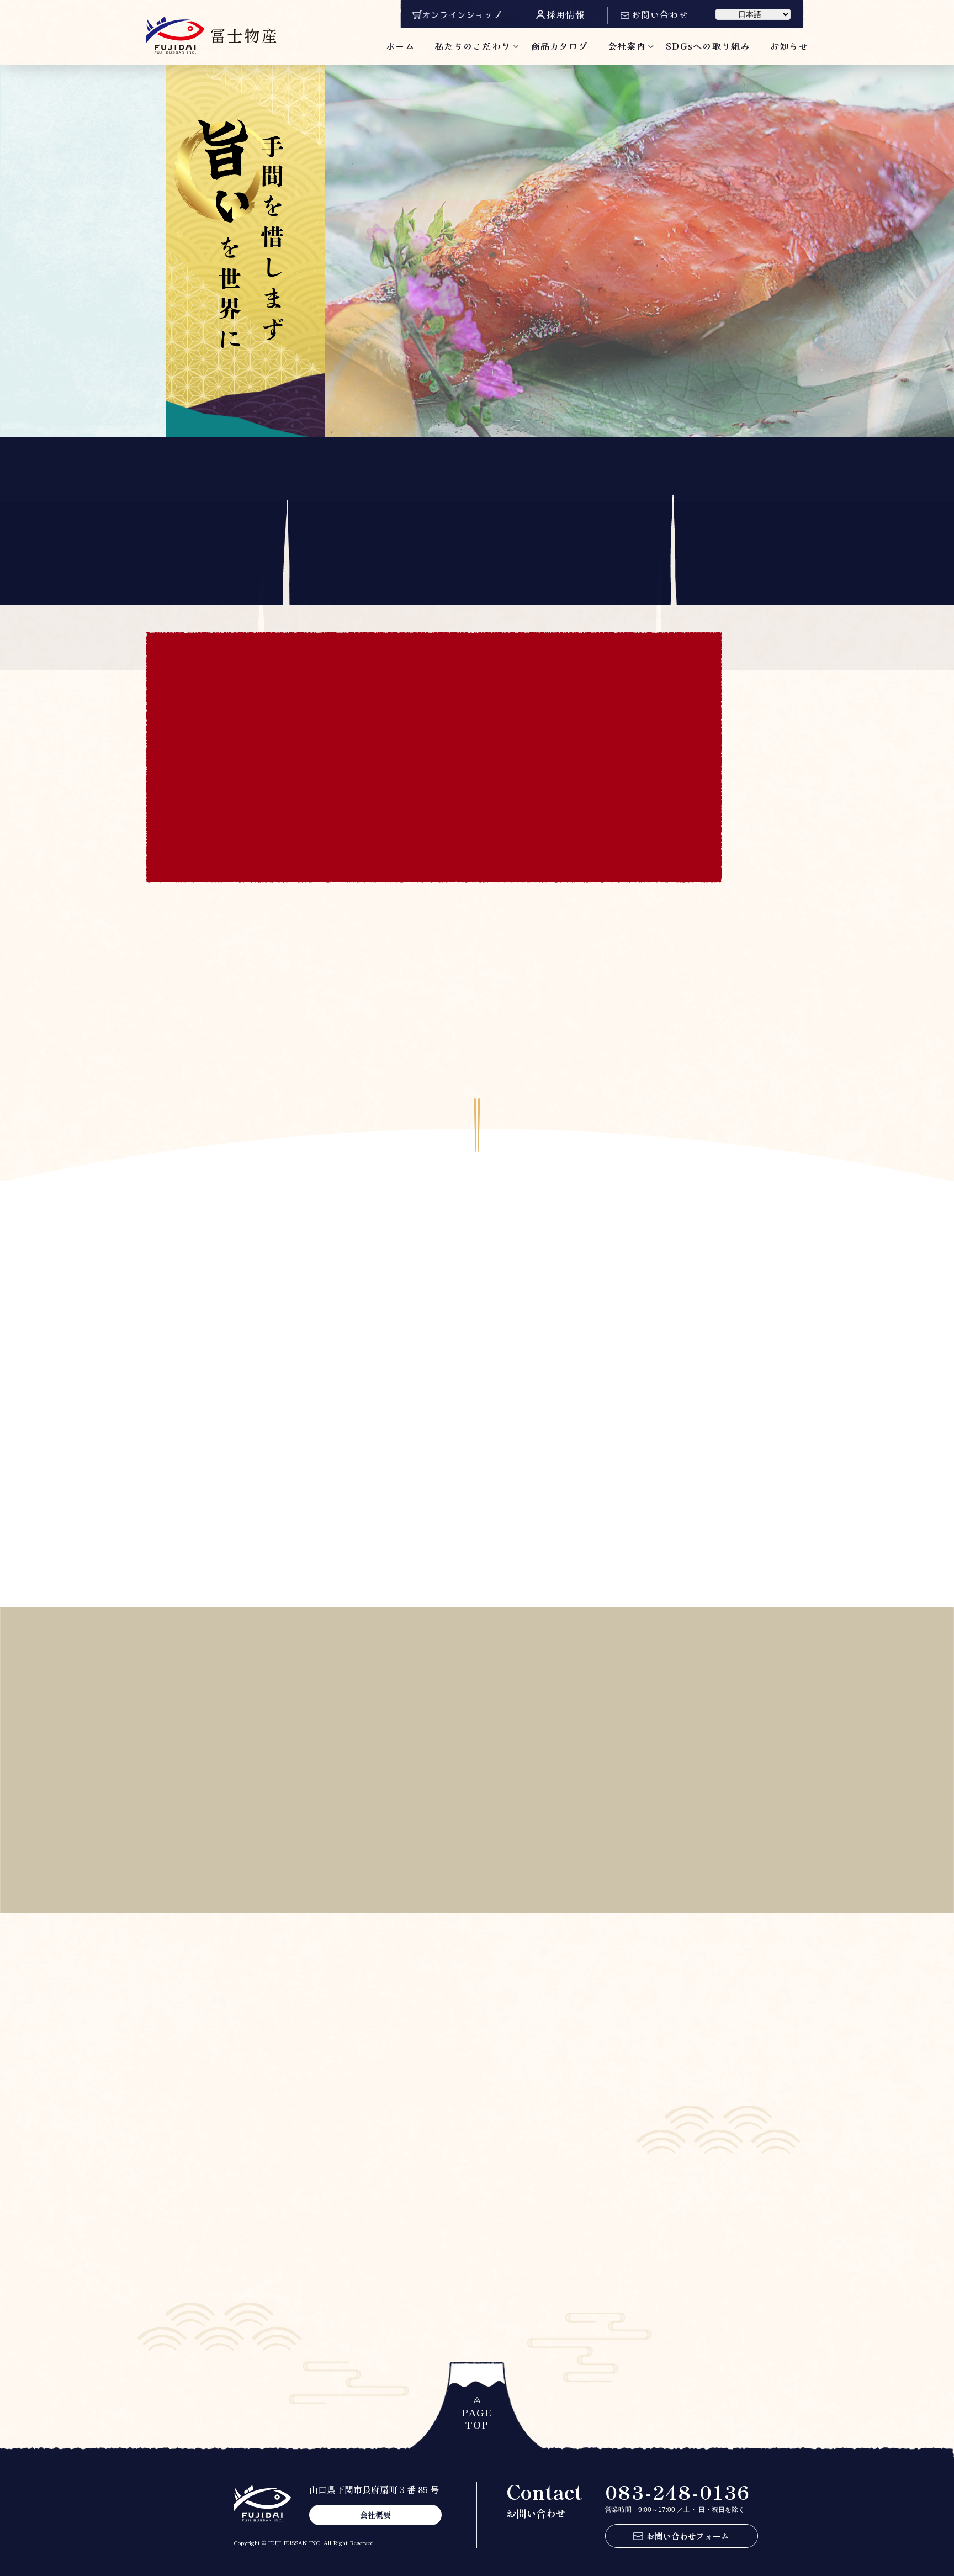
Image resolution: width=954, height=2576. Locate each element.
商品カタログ (559, 46)
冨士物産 (244, 35)
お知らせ (789, 46)
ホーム (400, 46)
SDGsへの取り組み (708, 46)
